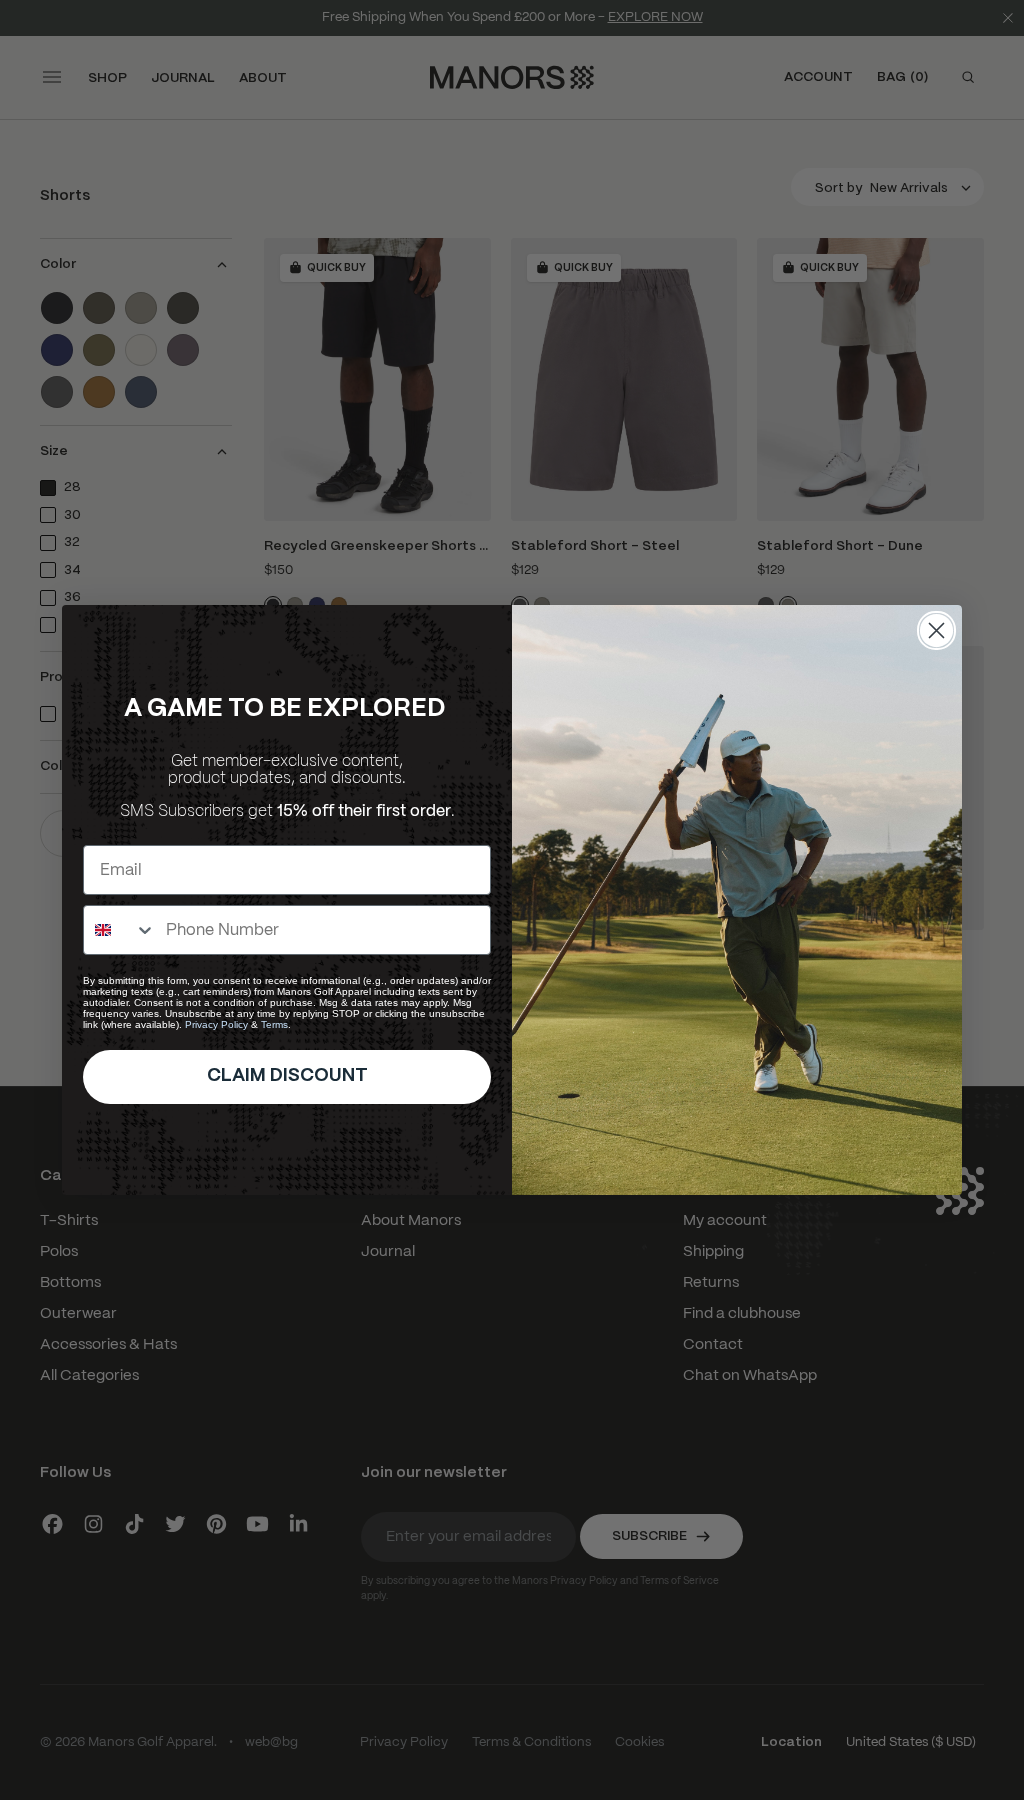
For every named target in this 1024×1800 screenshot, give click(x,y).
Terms (274, 1024)
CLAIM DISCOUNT (287, 1076)
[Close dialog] (936, 630)
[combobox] (120, 930)
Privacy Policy (216, 1024)
